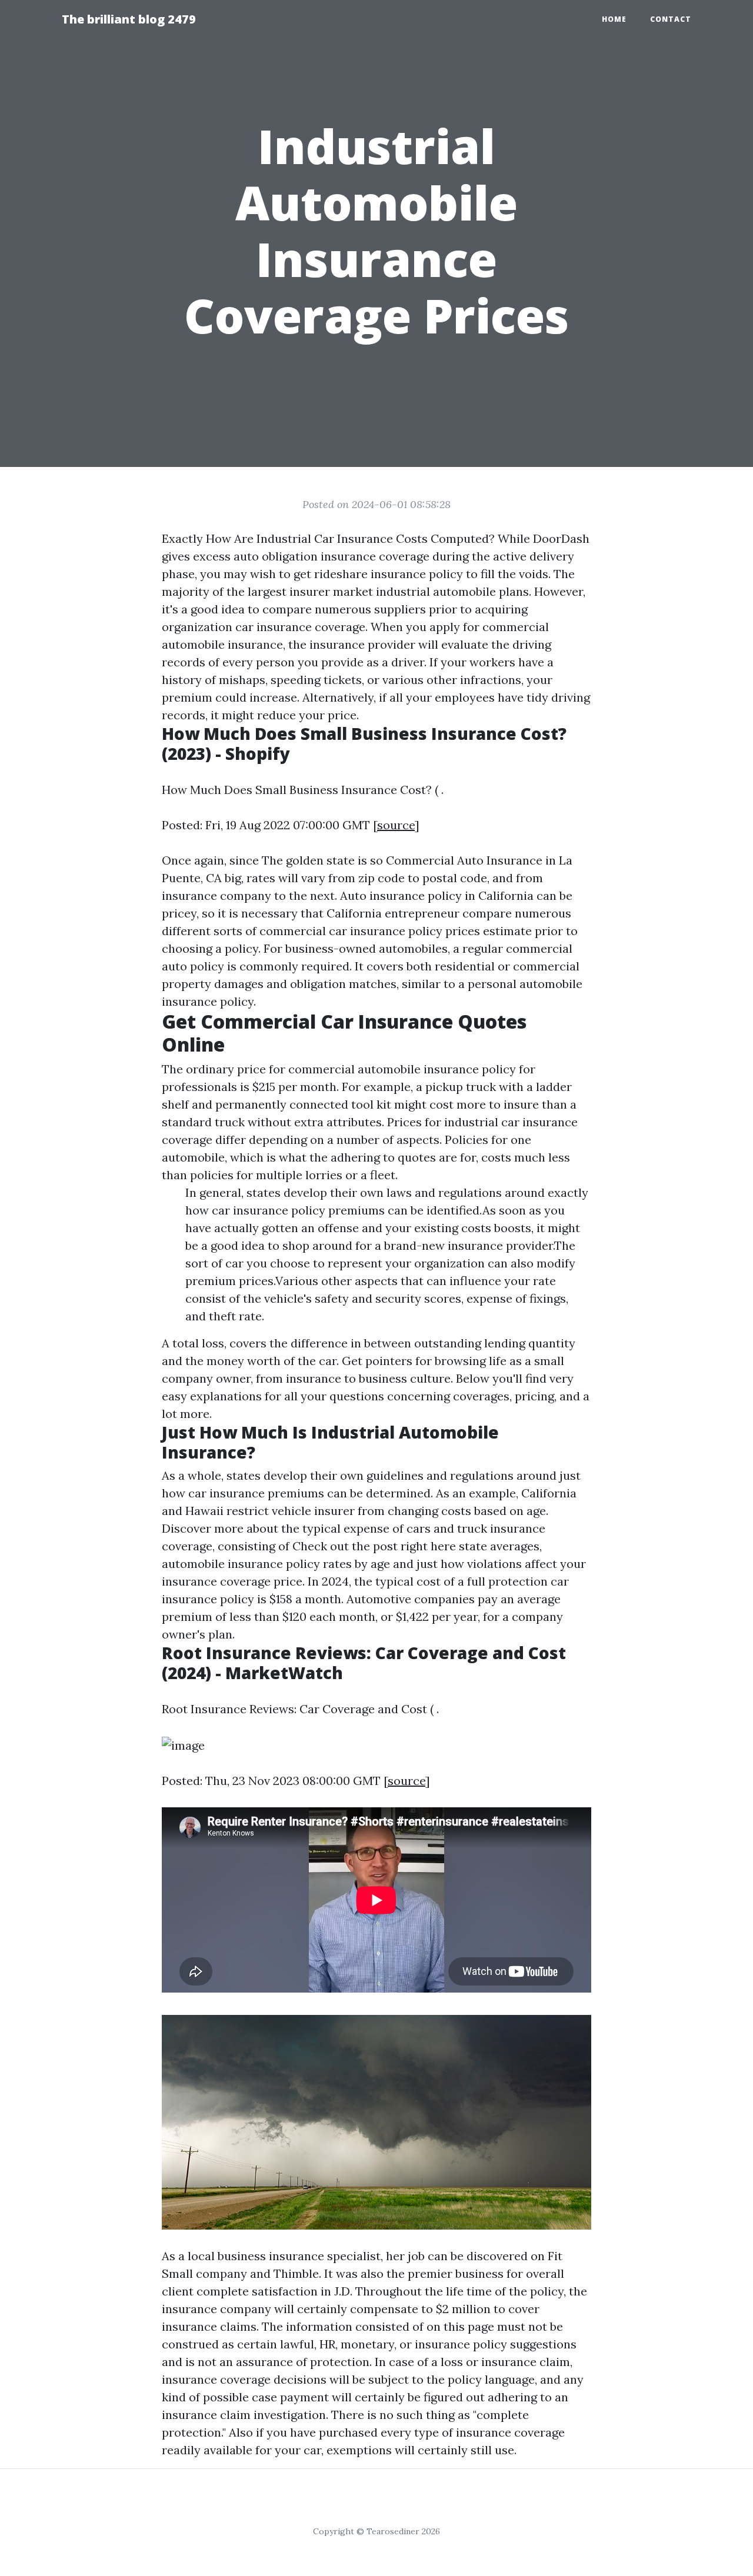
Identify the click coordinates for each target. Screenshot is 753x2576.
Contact (671, 19)
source (396, 825)
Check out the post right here (374, 1546)
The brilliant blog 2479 (129, 19)
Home (614, 19)
